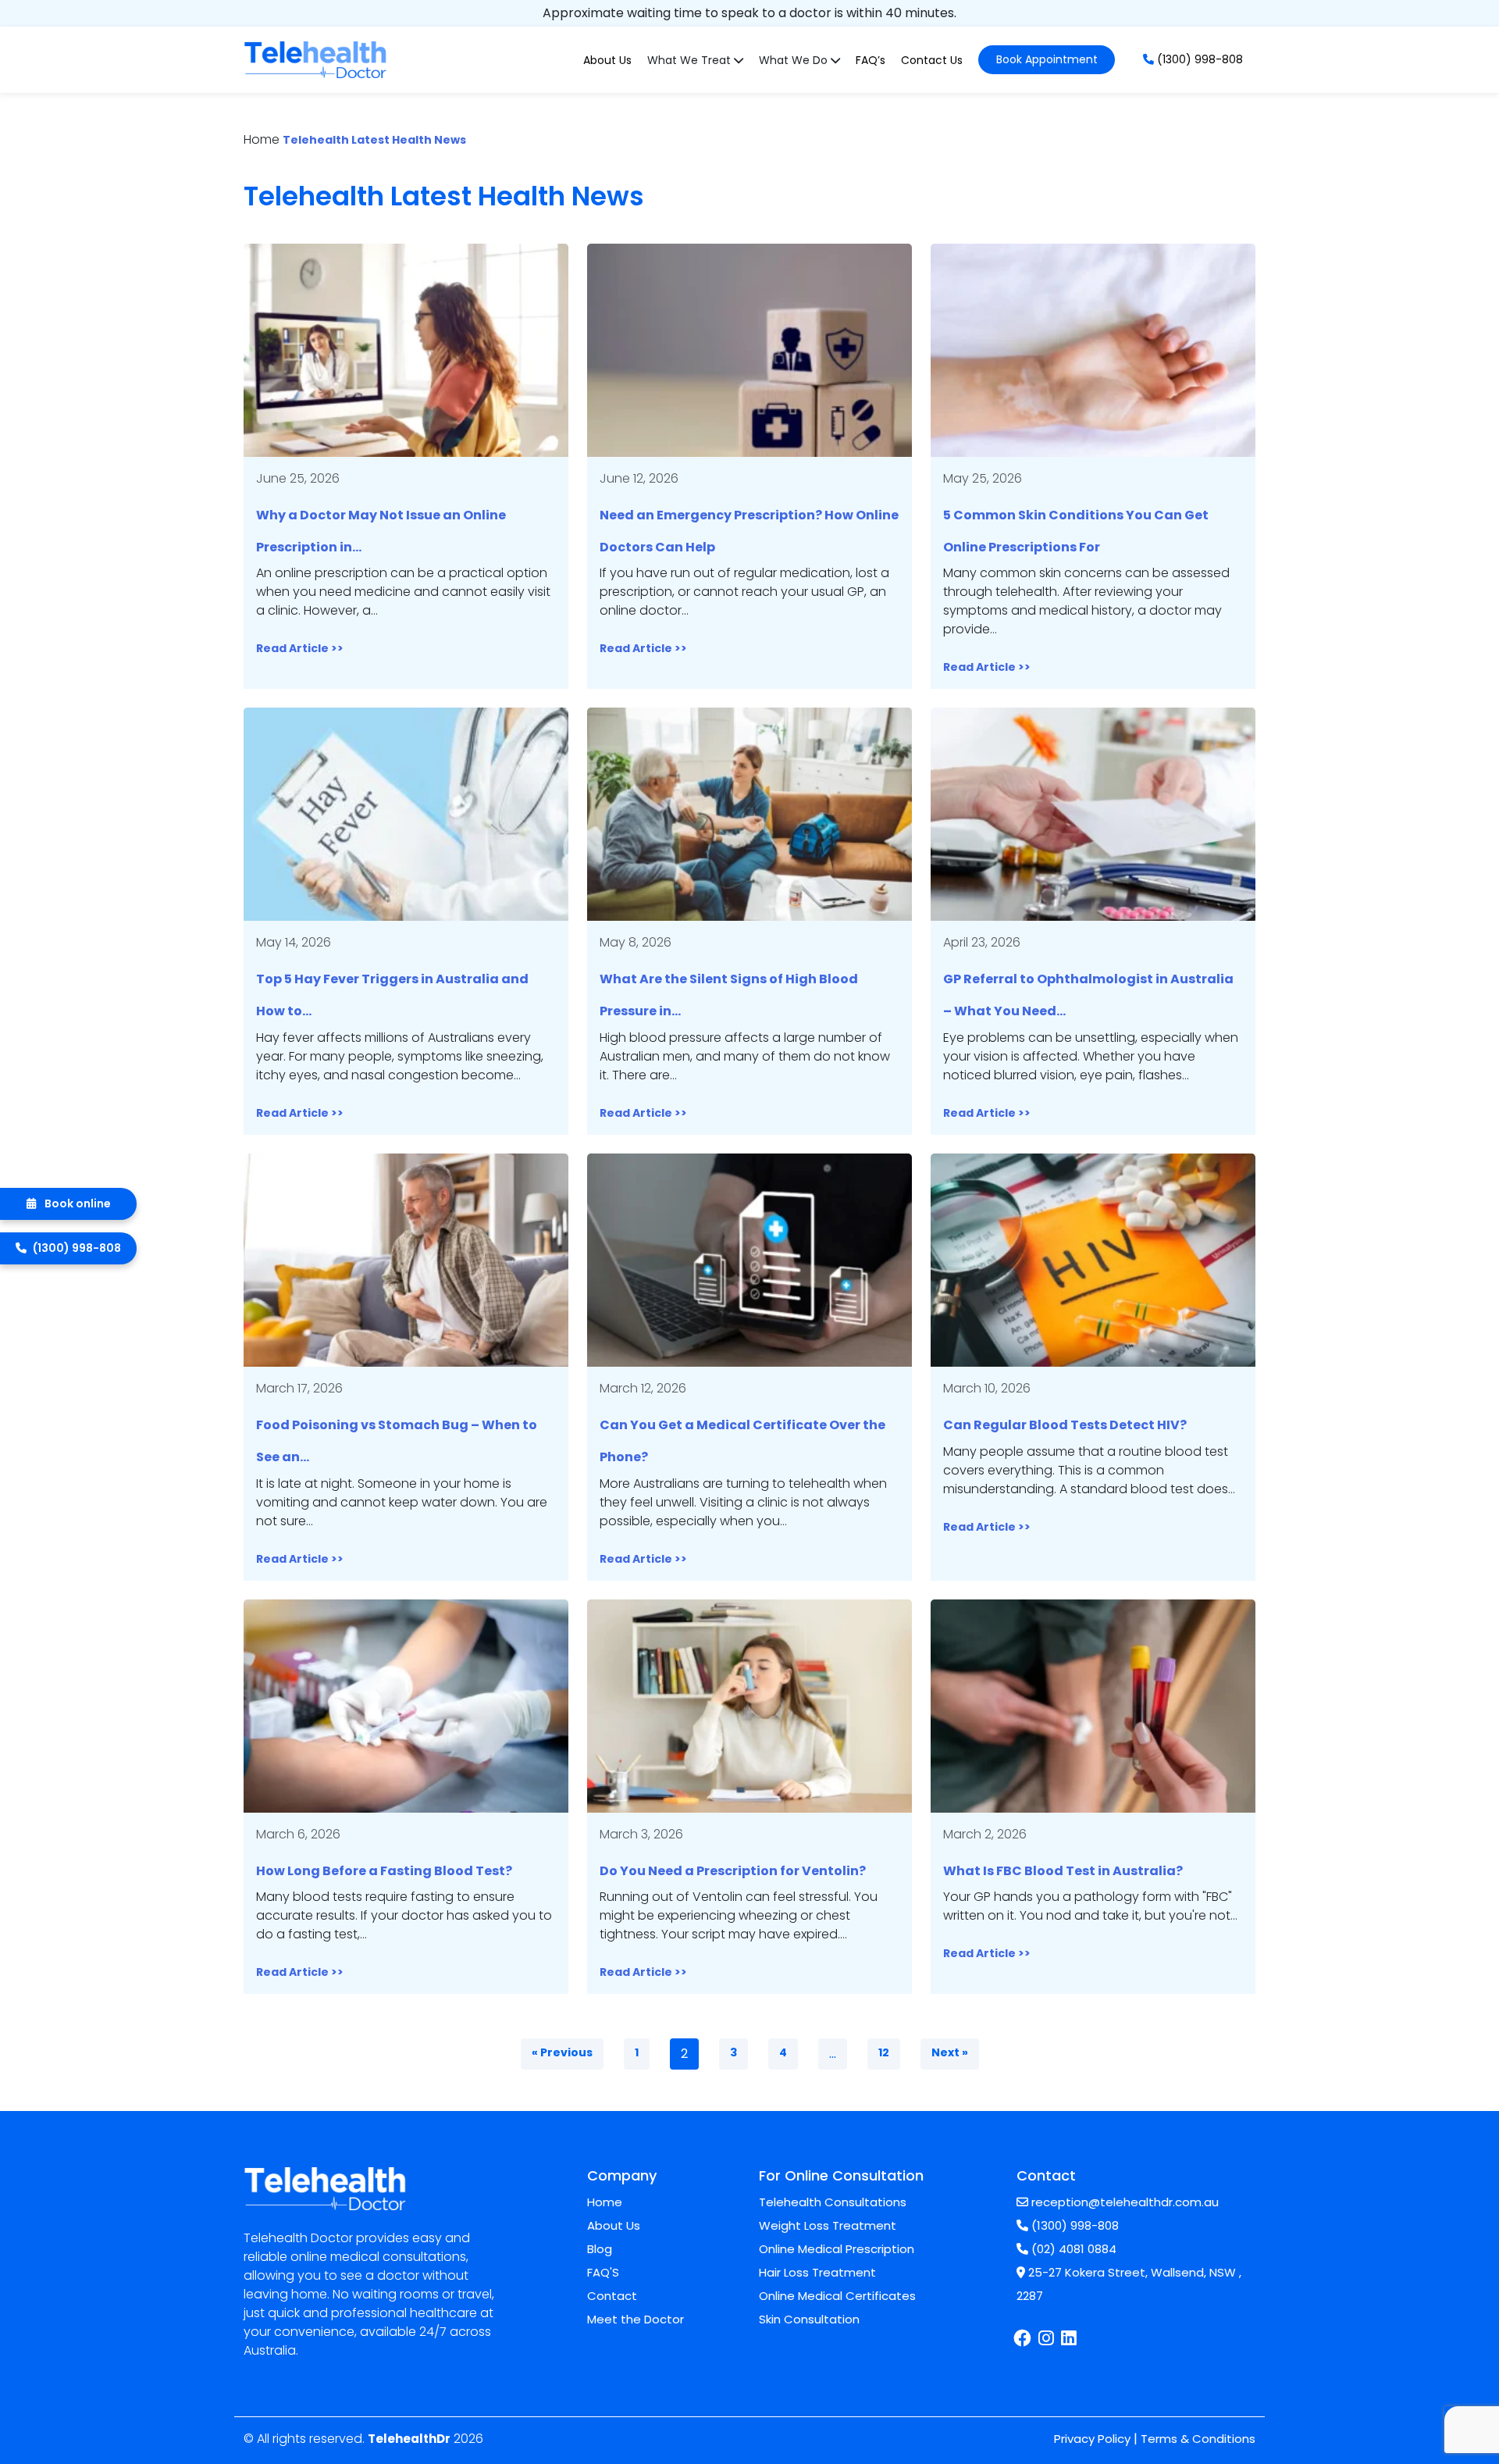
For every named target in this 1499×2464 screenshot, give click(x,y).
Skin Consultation (809, 2319)
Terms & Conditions (1198, 2439)
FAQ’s (871, 60)
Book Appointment (1047, 59)
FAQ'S (603, 2272)
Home (605, 2202)
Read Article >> (300, 648)
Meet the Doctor (636, 2319)
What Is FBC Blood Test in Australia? (1063, 1871)
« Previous (562, 2052)
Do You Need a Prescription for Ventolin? (733, 1871)
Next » (950, 2052)
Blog (600, 2249)
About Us (607, 60)
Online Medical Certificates (837, 2296)
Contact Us (932, 60)
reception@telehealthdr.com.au (1123, 2202)
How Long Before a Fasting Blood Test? (384, 1871)
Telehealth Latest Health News (374, 140)
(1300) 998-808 (1198, 59)
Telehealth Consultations (833, 2202)
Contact (612, 2296)
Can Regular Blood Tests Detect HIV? (1065, 1425)
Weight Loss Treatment (828, 2225)
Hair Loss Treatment (817, 2272)
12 (884, 2052)
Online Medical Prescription (837, 2249)
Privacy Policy (1092, 2439)
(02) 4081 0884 (1072, 2249)
